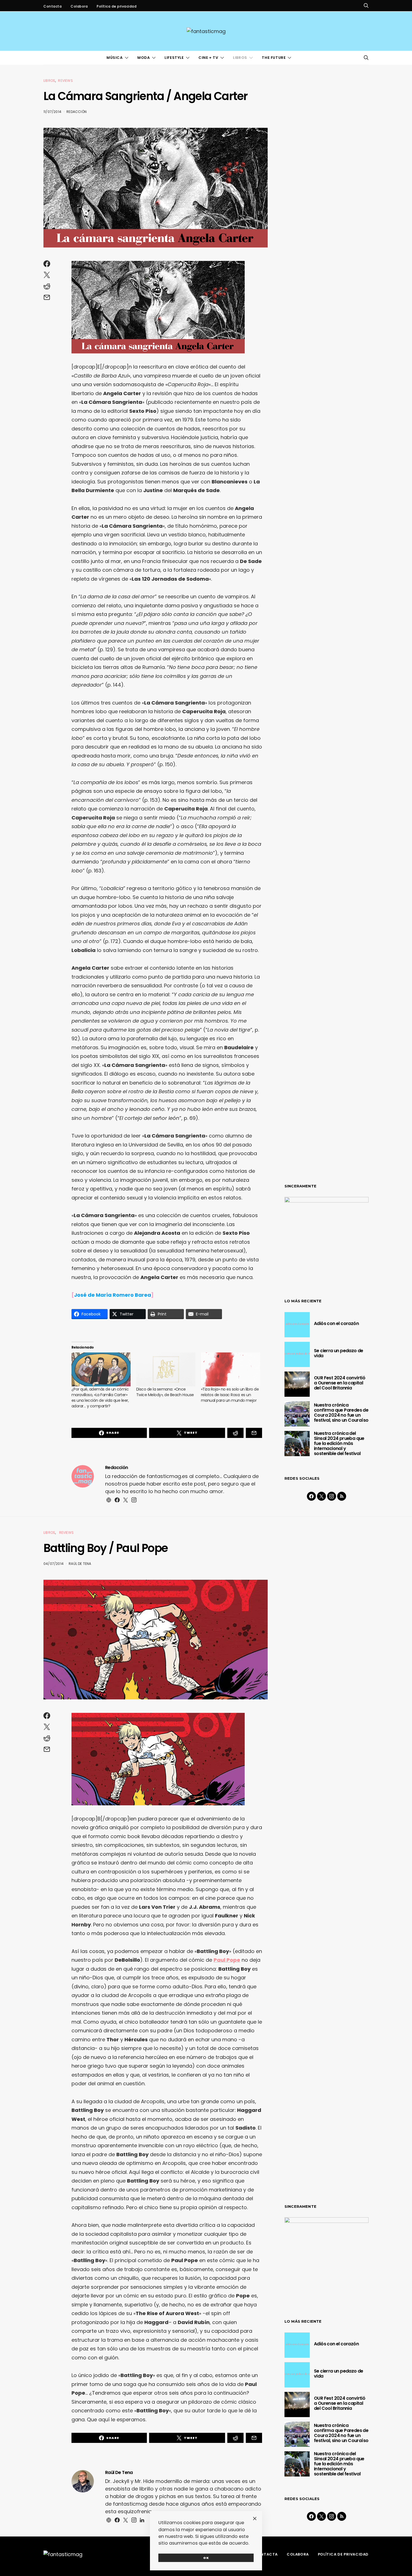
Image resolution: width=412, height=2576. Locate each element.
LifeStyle (174, 58)
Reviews (65, 81)
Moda (143, 58)
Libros (240, 58)
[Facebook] (311, 1496)
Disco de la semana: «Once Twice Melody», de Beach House (165, 1392)
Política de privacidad (117, 6)
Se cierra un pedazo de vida (339, 1353)
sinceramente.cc (206, 1286)
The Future (274, 58)
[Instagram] (332, 1496)
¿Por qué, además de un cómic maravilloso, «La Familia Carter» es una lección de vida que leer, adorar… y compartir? (100, 1398)
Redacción (77, 112)
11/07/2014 (52, 112)
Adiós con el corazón (336, 1323)
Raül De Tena (80, 1564)
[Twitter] (321, 1496)
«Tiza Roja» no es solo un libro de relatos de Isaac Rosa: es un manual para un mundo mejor (230, 1395)
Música (115, 58)
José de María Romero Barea (113, 1295)
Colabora (79, 6)
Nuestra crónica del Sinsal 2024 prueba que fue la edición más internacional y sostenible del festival (339, 1443)
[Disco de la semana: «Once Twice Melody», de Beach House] (166, 1369)
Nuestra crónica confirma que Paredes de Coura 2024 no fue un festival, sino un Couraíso (341, 1413)
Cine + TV (208, 58)
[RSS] (342, 1496)
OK (206, 2558)
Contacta (53, 6)
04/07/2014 (54, 1564)
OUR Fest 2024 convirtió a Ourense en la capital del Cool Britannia (340, 1383)
